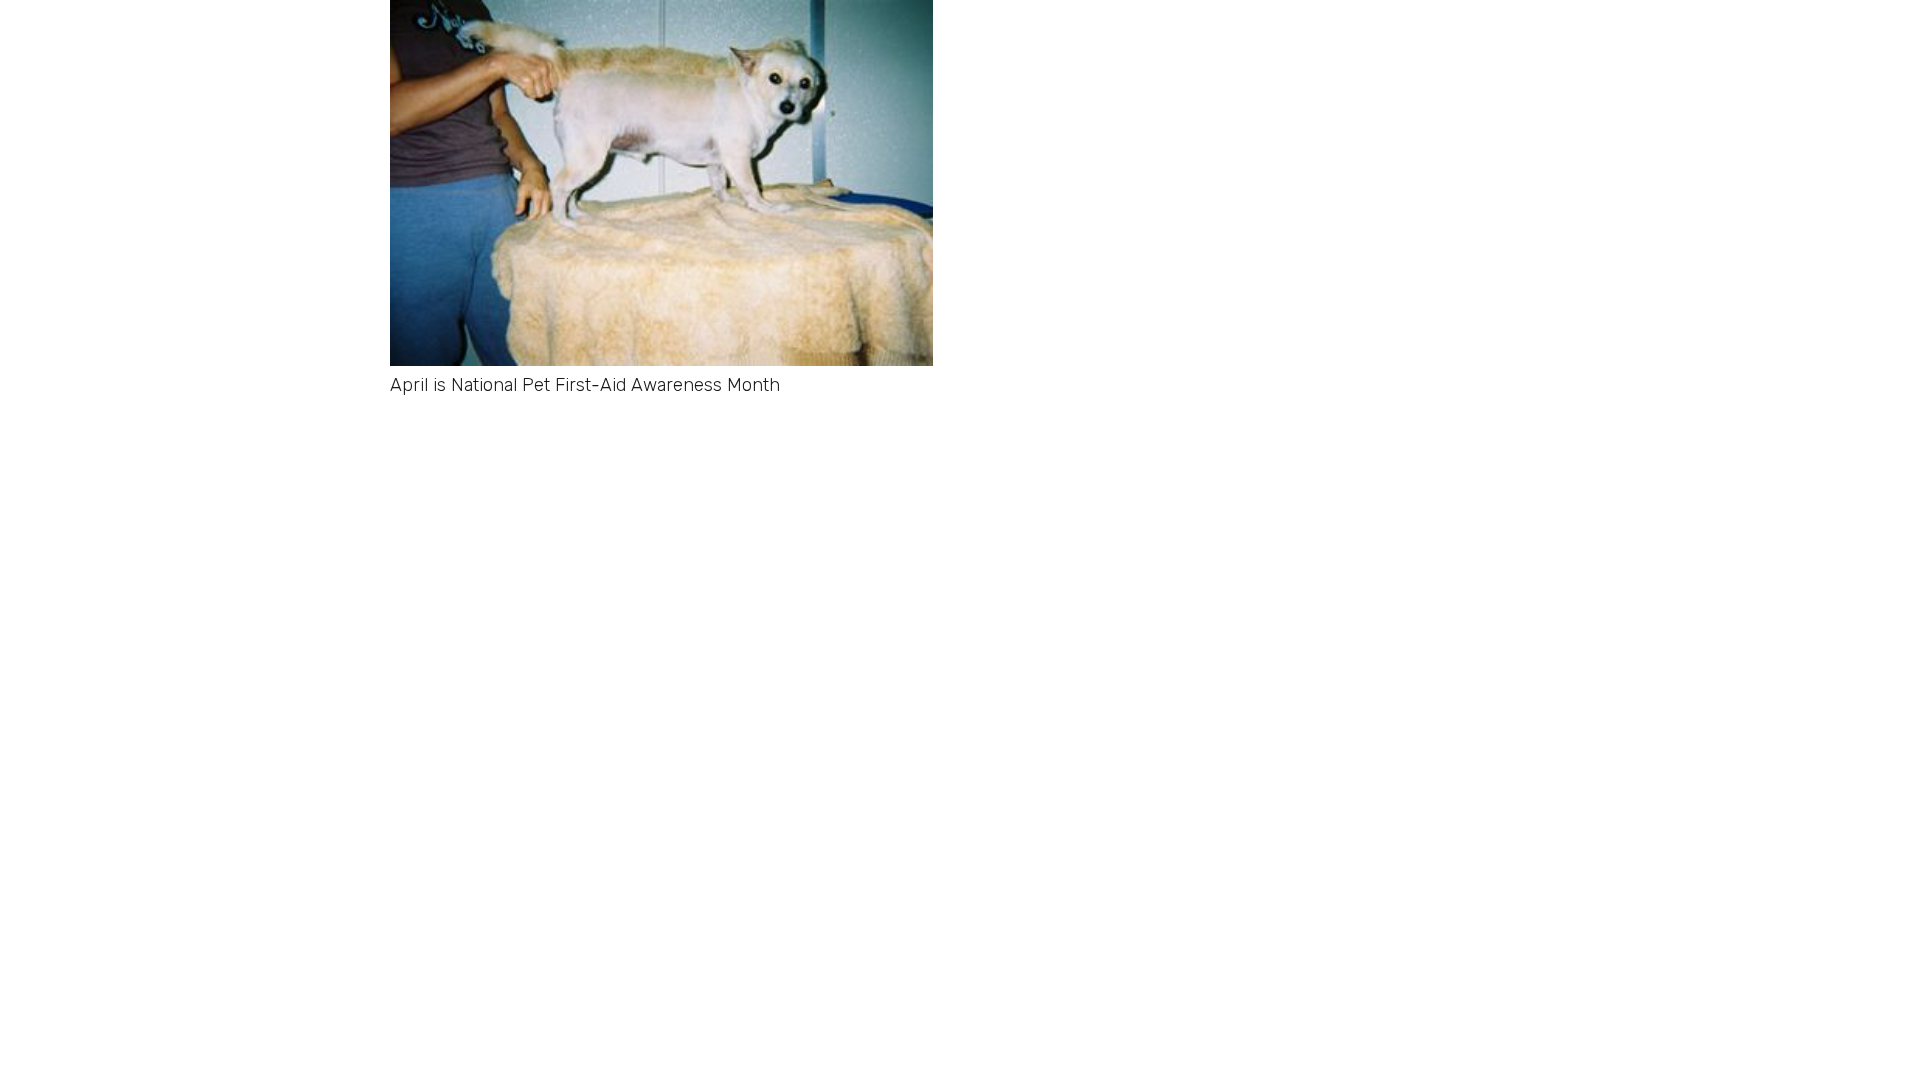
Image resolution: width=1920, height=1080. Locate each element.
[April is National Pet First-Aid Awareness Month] (661, 15)
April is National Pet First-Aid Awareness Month (585, 385)
